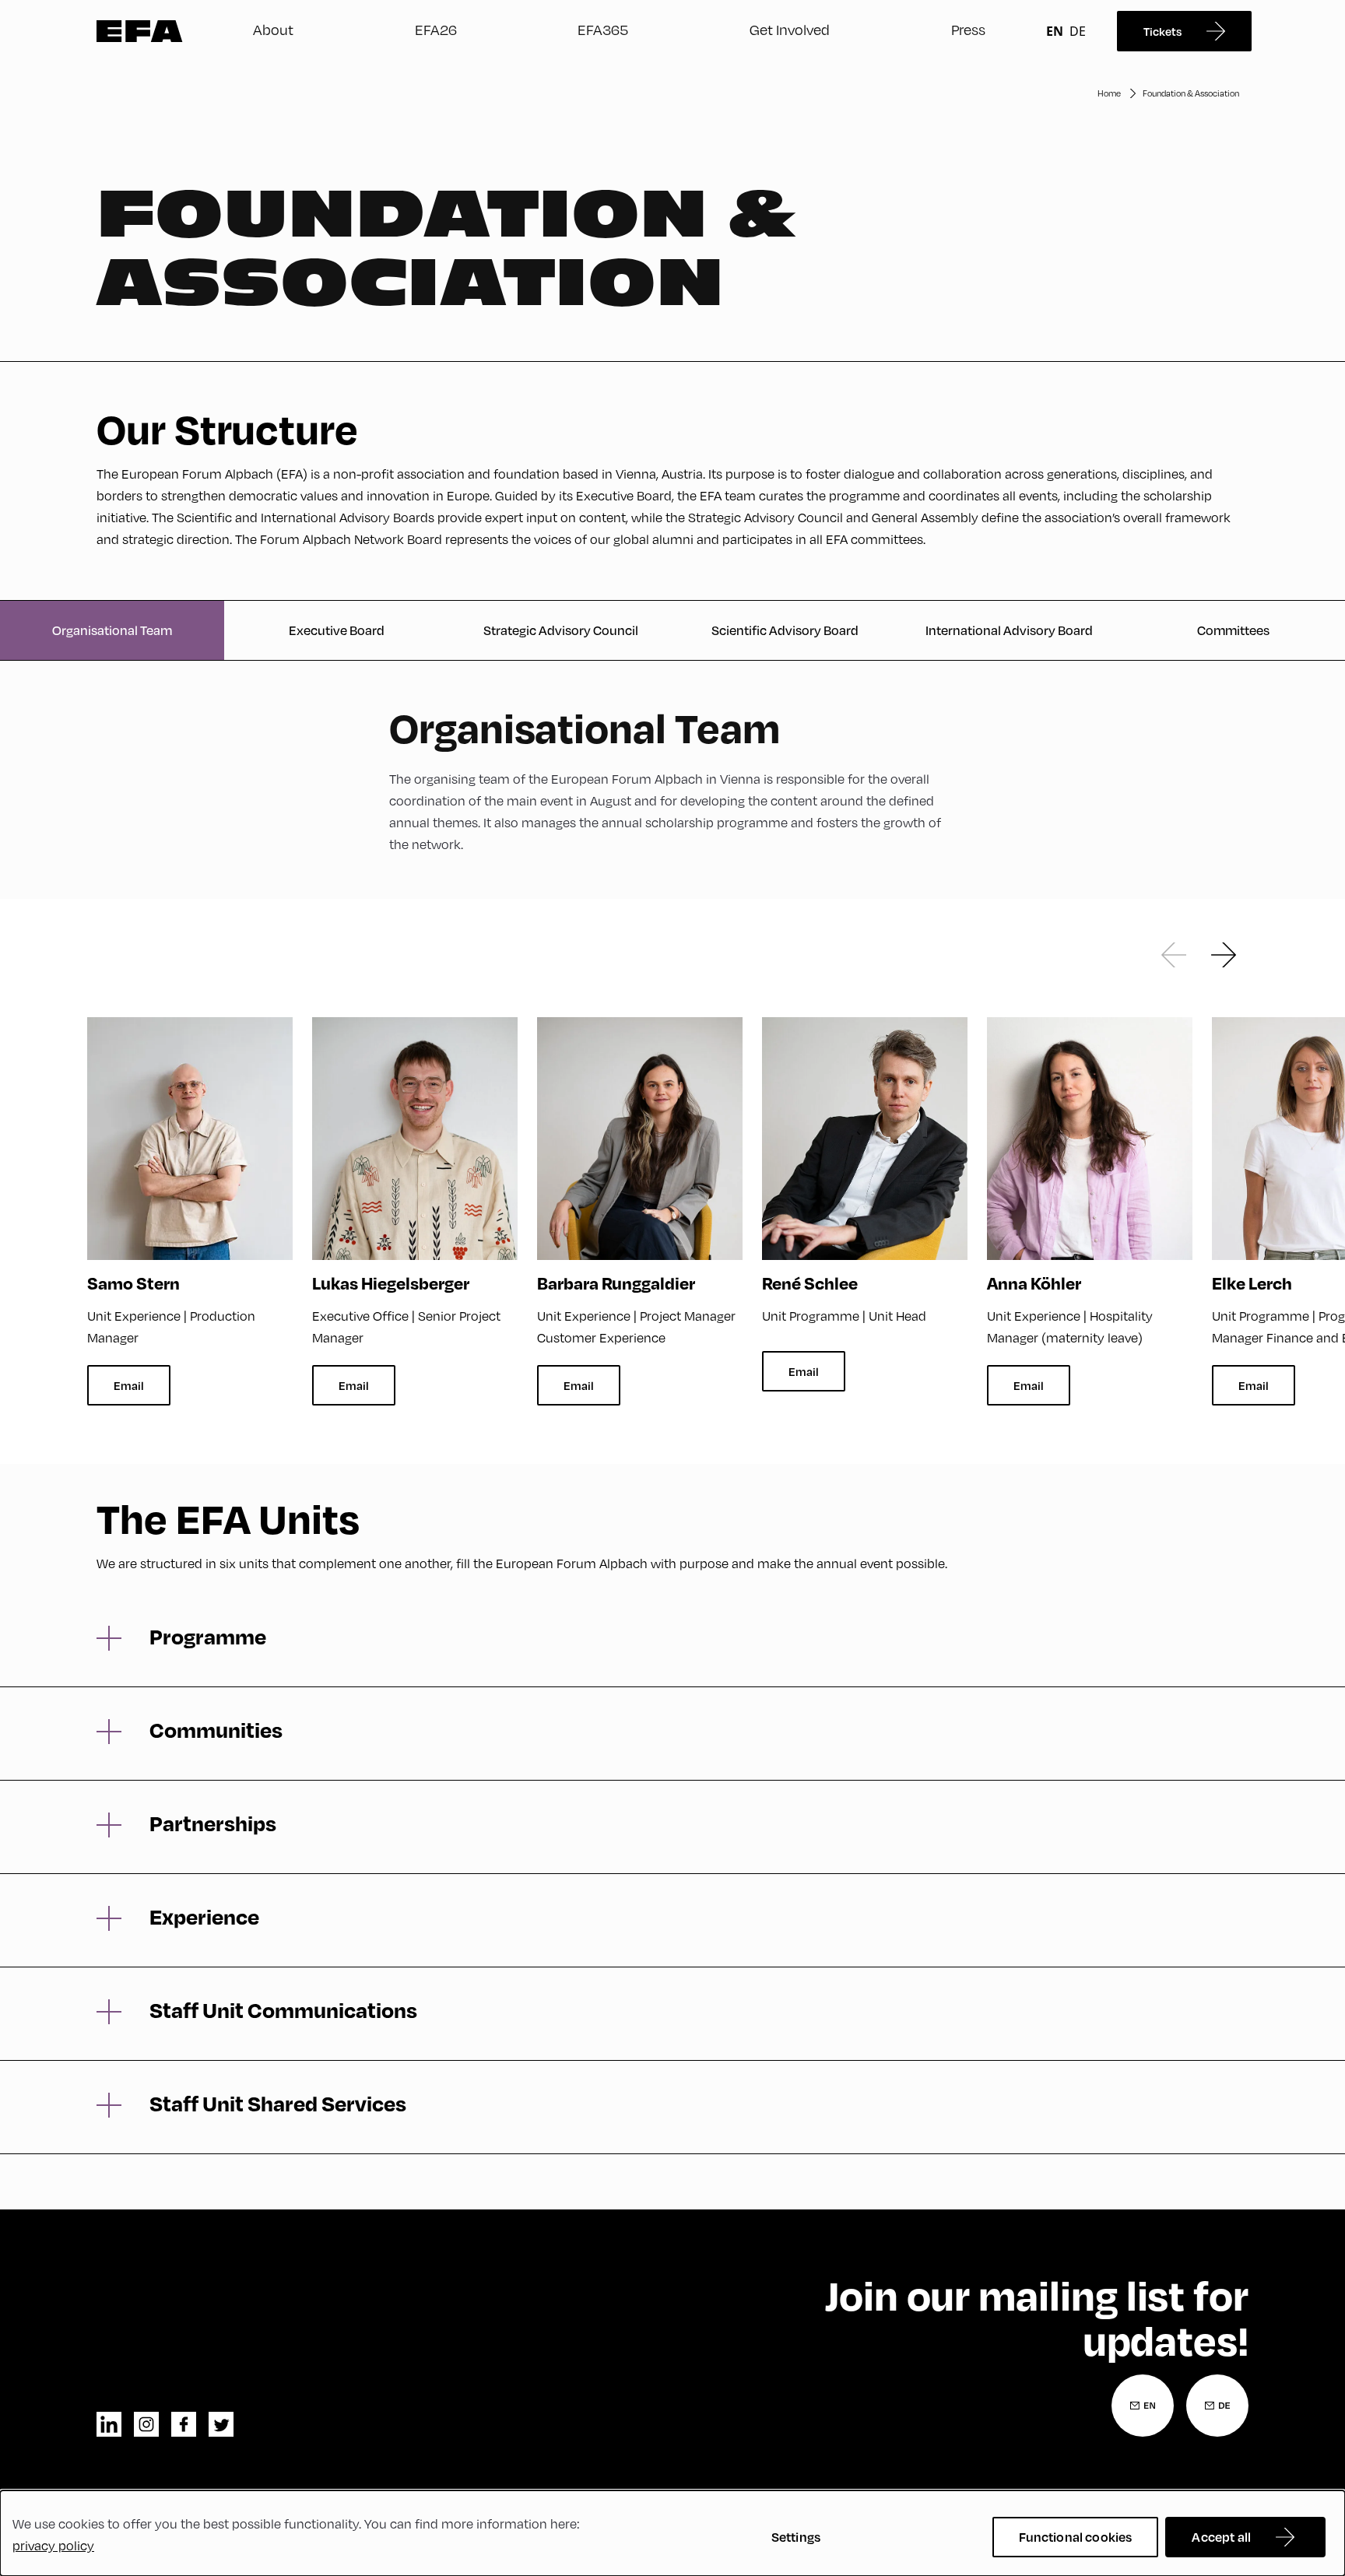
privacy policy (53, 2545)
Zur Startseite (140, 31)
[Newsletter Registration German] (1217, 2406)
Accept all (1221, 2537)
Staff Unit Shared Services (278, 2104)
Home (1109, 93)
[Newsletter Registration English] (1143, 2406)
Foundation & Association (1191, 93)
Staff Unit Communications (283, 2010)
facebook (184, 2424)
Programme (208, 1637)
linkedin (109, 2424)
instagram (146, 2424)
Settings (796, 2537)
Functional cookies (1076, 2537)
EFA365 (603, 29)
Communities (216, 1730)
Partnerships (213, 1823)
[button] (1174, 955)
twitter (221, 2424)
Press (968, 29)
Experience (204, 1917)
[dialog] (672, 2533)
